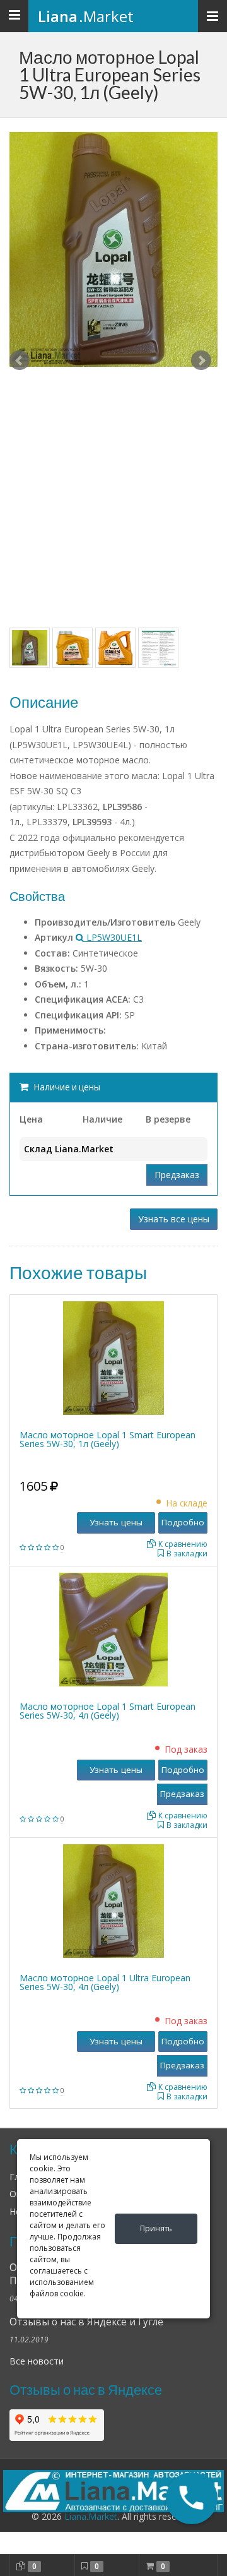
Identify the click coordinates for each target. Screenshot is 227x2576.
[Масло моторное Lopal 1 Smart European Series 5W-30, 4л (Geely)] (113, 1628)
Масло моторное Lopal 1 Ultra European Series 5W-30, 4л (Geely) (105, 1982)
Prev (20, 361)
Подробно (183, 1522)
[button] (191, 2498)
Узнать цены (116, 1522)
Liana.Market (91, 2516)
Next (201, 361)
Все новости (37, 2361)
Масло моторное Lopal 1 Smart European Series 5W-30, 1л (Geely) (108, 1439)
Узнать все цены (174, 1219)
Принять (156, 2228)
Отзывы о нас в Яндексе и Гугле (86, 2322)
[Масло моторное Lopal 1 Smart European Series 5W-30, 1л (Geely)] (113, 1357)
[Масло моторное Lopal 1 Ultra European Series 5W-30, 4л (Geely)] (113, 1899)
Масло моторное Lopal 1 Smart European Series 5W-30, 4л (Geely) (108, 1711)
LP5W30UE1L (113, 937)
